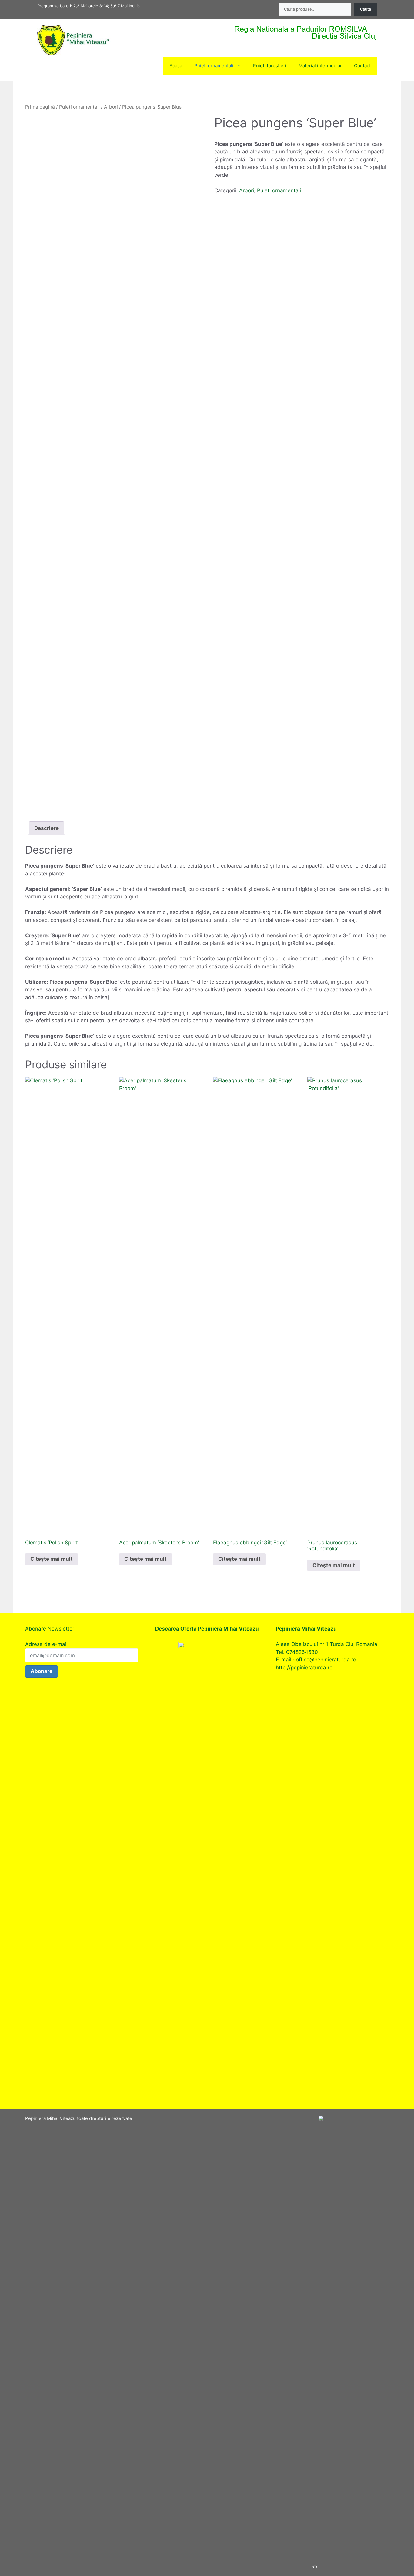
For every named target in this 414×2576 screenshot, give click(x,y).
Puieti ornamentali (214, 66)
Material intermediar (320, 66)
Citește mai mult (52, 1559)
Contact (362, 66)
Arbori (111, 107)
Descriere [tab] (47, 828)
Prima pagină (40, 107)
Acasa (176, 66)
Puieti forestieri (270, 66)
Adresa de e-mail (46, 1644)
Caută (366, 9)
